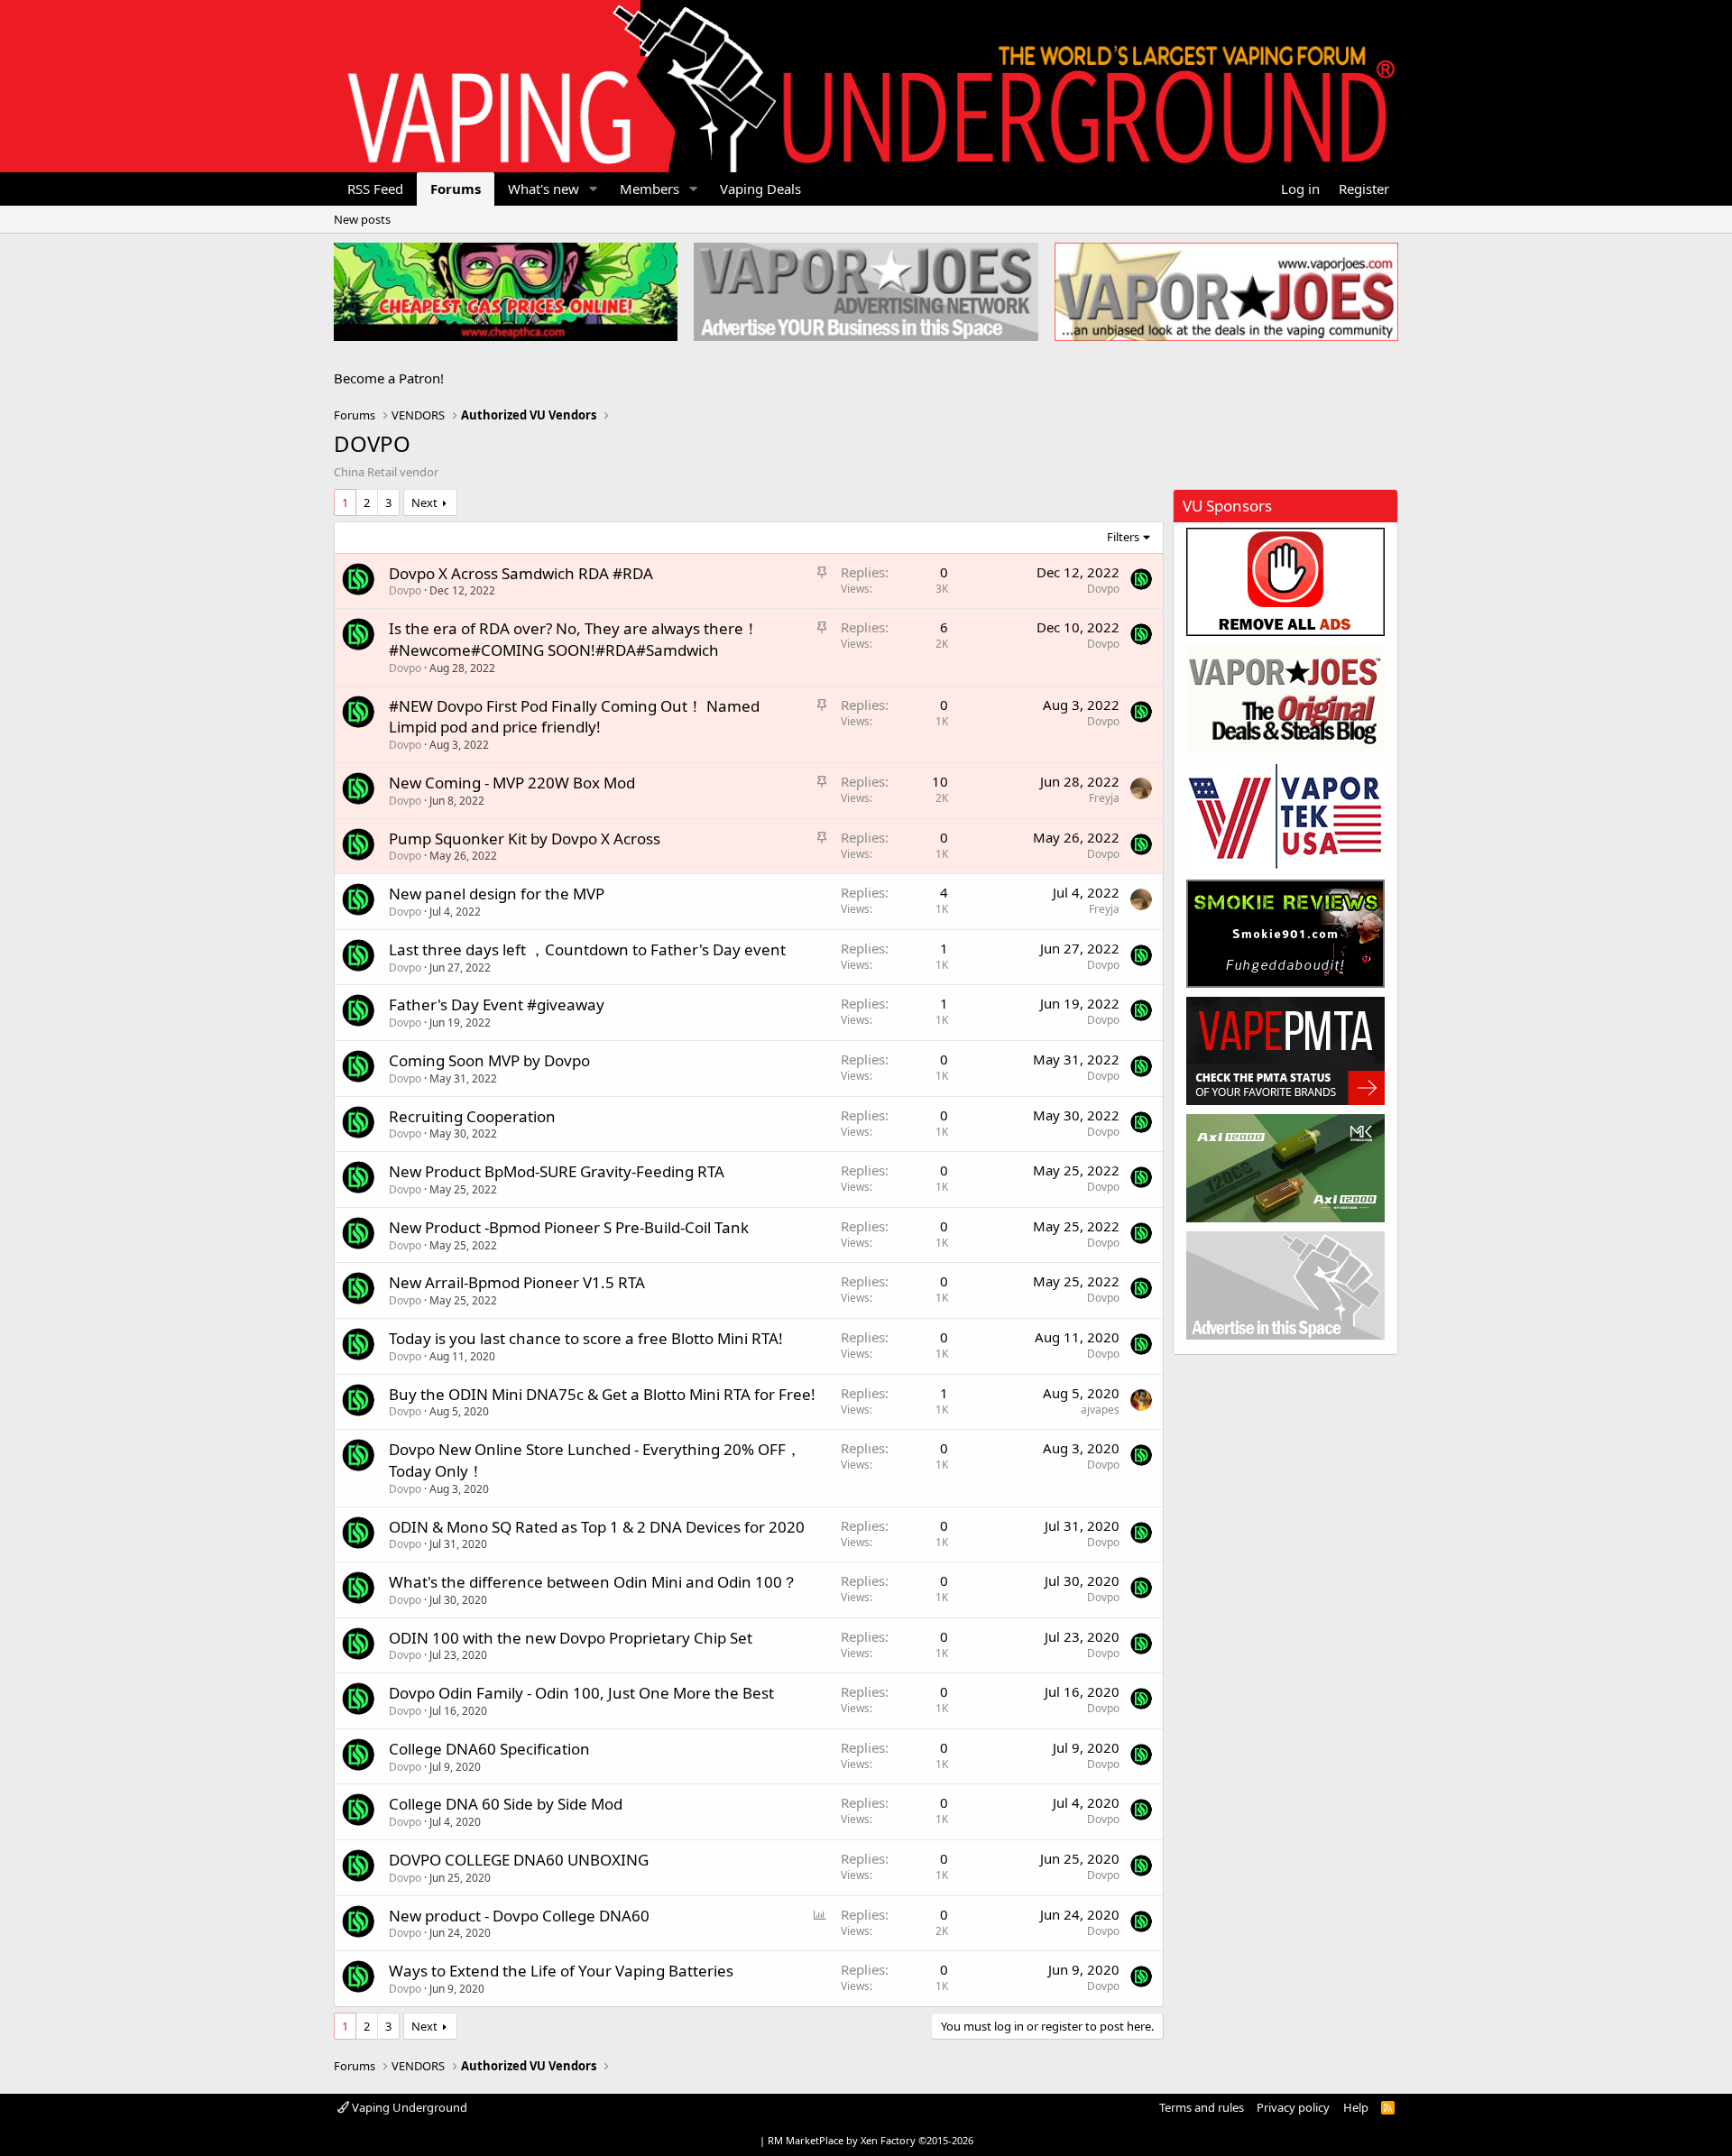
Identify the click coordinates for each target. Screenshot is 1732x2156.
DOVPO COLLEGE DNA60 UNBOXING (519, 1860)
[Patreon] (1285, 582)
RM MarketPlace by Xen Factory (871, 2140)
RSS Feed (375, 189)
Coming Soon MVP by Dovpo (489, 1060)
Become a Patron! (389, 378)
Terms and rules (1202, 2107)
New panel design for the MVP (497, 894)
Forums (456, 189)
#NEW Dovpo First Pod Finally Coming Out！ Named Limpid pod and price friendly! (574, 717)
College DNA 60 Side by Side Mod (506, 1804)
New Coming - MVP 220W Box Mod (512, 783)
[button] (594, 189)
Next (424, 502)
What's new (544, 189)
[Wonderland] (1285, 816)
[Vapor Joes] (1285, 699)
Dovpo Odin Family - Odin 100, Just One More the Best (581, 1693)
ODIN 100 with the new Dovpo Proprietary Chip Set (571, 1638)
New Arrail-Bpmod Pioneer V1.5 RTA (517, 1282)
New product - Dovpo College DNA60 (519, 1916)
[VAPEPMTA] (1285, 1051)
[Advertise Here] (1285, 1285)
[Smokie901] (1285, 934)
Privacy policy (1293, 2107)
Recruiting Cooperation (472, 1116)
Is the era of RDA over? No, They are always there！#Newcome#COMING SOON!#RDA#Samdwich (574, 639)
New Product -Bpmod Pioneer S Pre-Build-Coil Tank (569, 1227)
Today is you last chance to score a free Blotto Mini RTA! (586, 1338)
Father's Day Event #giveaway (497, 1004)
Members (649, 189)
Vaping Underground (408, 2107)
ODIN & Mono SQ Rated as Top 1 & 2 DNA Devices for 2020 (597, 1527)
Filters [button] (1123, 537)
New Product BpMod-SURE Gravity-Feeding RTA (557, 1171)
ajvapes (1100, 1410)
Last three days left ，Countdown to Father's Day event (587, 949)
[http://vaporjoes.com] (1226, 292)
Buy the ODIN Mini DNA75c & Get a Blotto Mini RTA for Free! (602, 1394)
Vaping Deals (760, 189)
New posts (362, 219)
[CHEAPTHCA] (506, 292)
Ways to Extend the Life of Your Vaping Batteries (561, 1971)
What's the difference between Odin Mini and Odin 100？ (593, 1582)
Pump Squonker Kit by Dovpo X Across (525, 838)
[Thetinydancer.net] (1285, 1168)
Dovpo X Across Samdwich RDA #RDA (521, 573)
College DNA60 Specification (489, 1749)
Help (1356, 2107)
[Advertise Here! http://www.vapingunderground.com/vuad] (866, 292)
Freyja (1104, 798)
